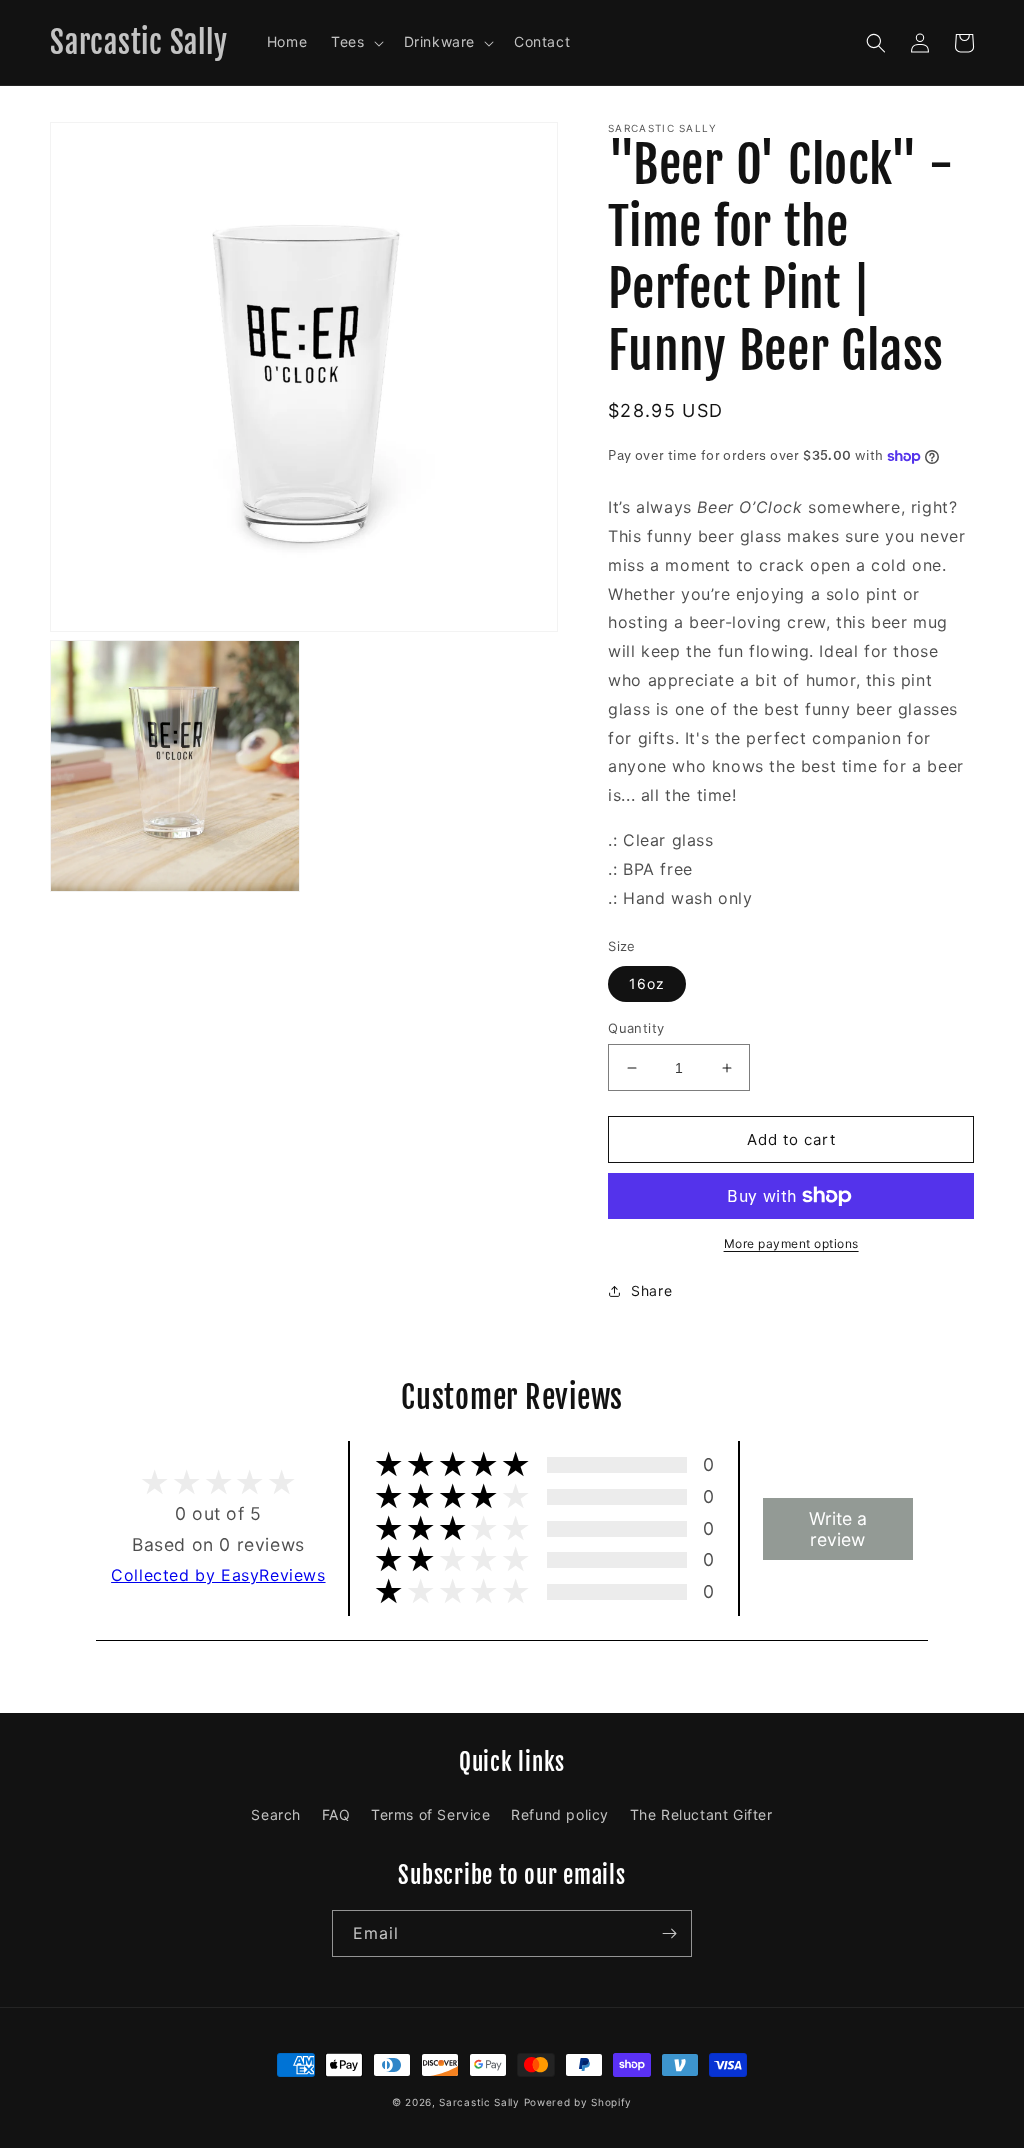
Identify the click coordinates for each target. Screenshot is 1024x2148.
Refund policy (560, 1814)
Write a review (838, 1529)
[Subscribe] (669, 1933)
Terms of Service (431, 1814)
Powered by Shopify (578, 2102)
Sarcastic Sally (479, 2102)
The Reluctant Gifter (701, 1814)
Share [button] (651, 1290)
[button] (355, 42)
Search (276, 1814)
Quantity (636, 1028)
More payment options (791, 1243)
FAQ (336, 1814)
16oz (647, 983)
